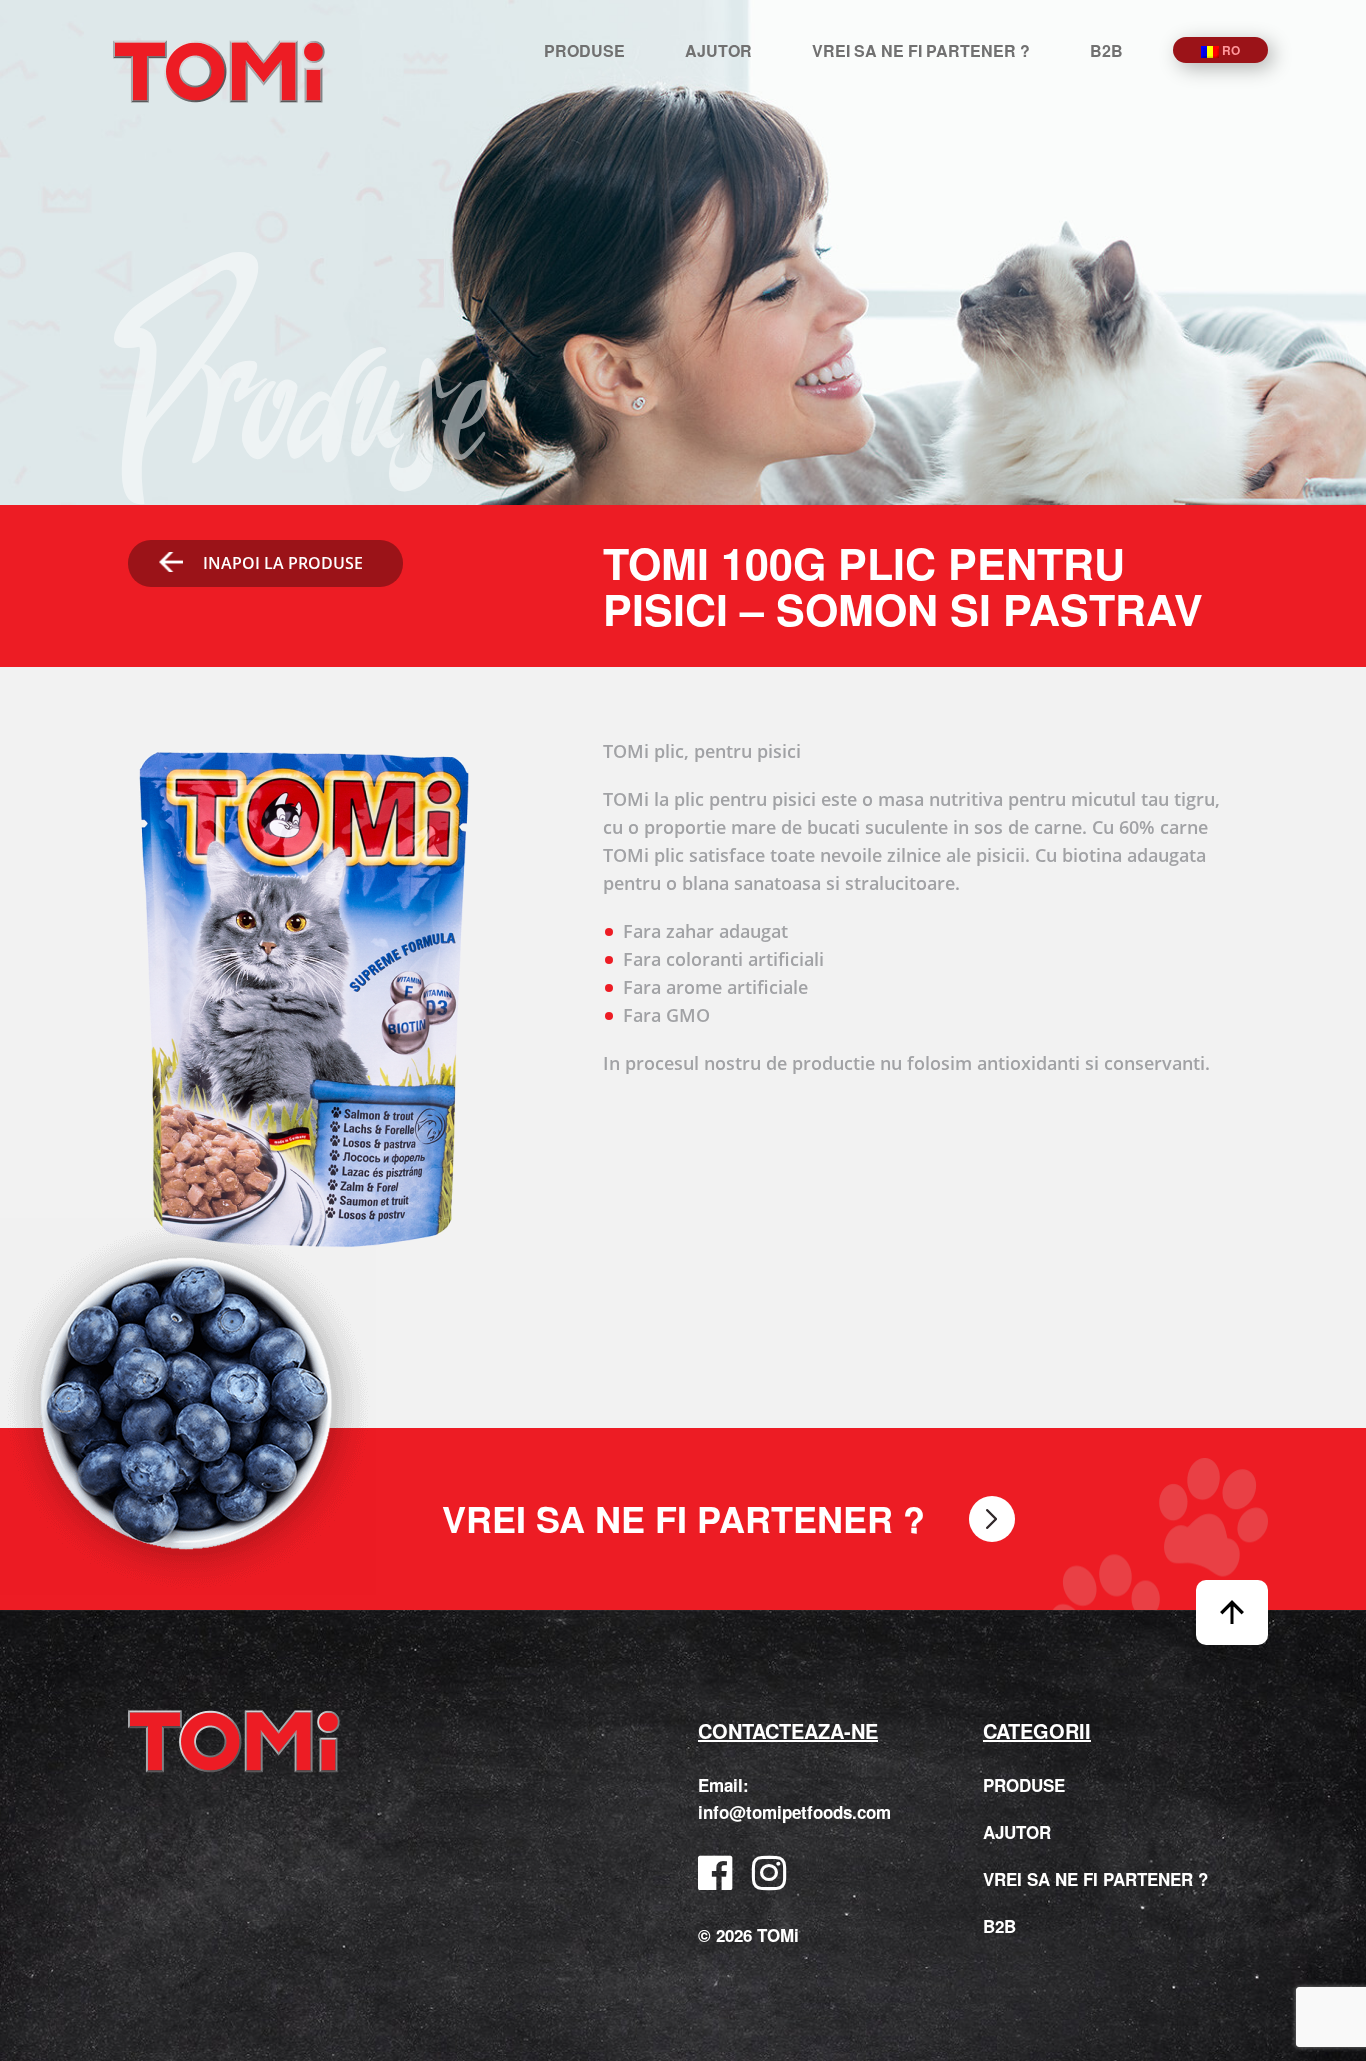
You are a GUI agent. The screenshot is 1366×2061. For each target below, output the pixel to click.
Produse (584, 50)
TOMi (219, 71)
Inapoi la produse (283, 563)
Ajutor (718, 50)
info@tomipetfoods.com (794, 1812)
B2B (1106, 50)
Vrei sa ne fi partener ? (921, 50)
